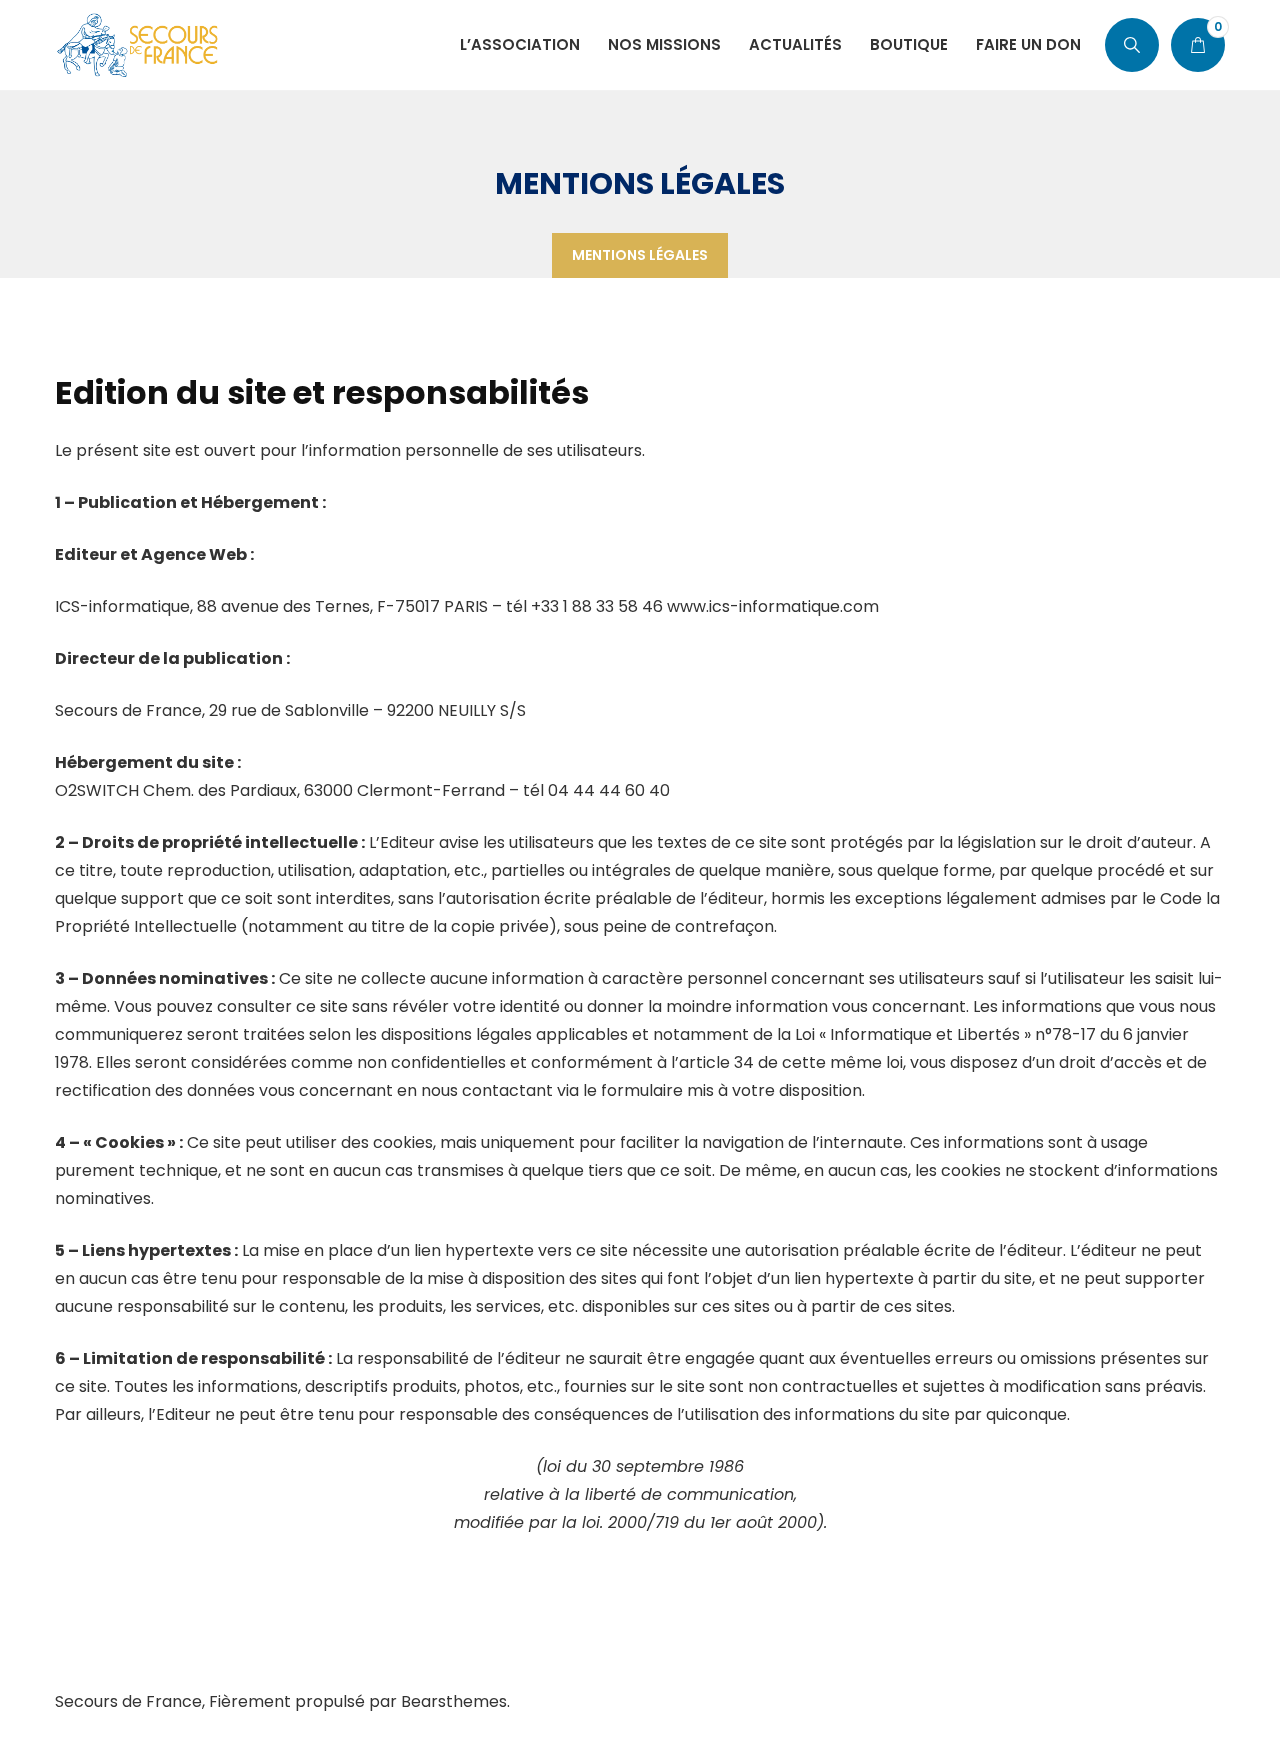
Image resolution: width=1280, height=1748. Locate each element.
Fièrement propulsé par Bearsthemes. (359, 1701)
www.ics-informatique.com (773, 606)
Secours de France (128, 1701)
